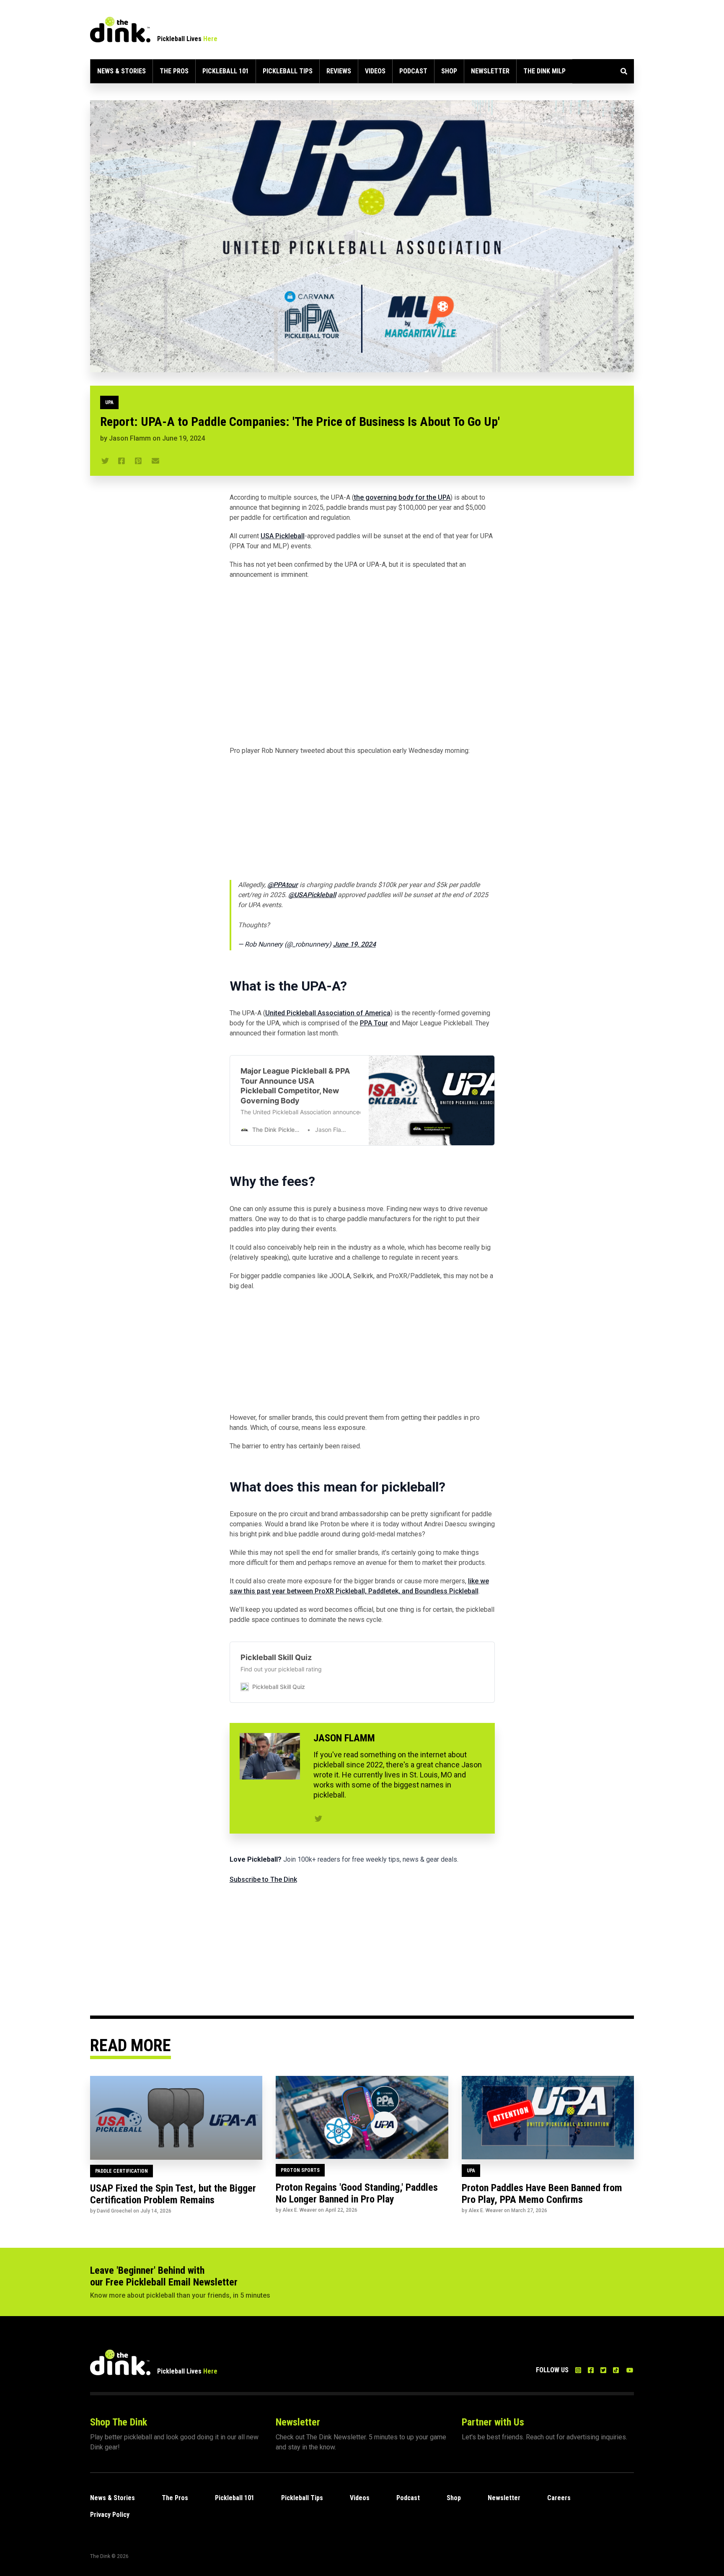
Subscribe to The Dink (263, 1879)
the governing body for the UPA (402, 497)
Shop (449, 71)
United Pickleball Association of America (328, 1013)
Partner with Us (493, 2422)
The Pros (174, 71)
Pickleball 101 (226, 71)
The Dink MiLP (544, 71)
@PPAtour (283, 885)
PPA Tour (374, 1023)
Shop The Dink (119, 2422)
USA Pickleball (283, 536)
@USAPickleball (312, 895)
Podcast (413, 71)
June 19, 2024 (354, 944)
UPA (109, 402)
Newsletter (490, 71)
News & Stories (122, 71)
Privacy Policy (110, 2515)
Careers (559, 2498)
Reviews (339, 71)
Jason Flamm (130, 438)
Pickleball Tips (288, 71)
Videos (375, 71)
